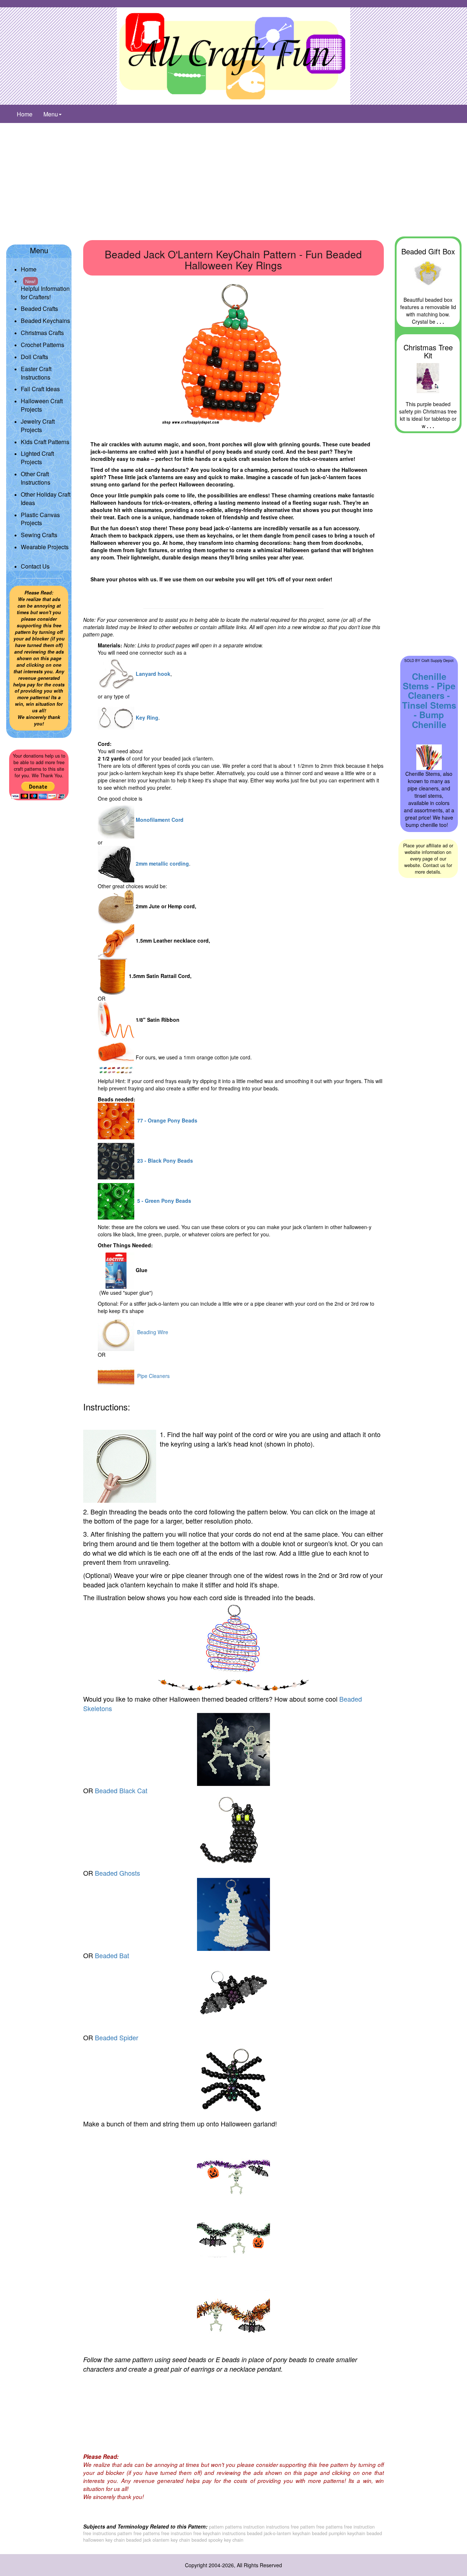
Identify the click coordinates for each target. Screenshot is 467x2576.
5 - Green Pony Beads (163, 1201)
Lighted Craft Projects (37, 458)
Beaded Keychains (45, 321)
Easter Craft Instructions (36, 373)
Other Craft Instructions (36, 478)
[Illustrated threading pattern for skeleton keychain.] (233, 1639)
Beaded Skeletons (223, 1703)
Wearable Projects (45, 547)
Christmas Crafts (42, 333)
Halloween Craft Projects (42, 405)
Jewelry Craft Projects (38, 426)
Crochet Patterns (43, 345)
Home (25, 114)
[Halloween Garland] (233, 2242)
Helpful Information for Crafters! (45, 289)
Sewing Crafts (39, 535)
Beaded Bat (112, 1955)
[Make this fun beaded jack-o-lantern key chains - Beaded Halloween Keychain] (233, 354)
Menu (51, 114)
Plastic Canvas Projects (40, 519)
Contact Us (35, 566)
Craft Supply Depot (437, 660)
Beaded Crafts (39, 309)
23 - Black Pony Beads (164, 1160)
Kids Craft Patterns (45, 442)
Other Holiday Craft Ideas (46, 498)
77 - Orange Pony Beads (166, 1120)
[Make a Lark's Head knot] (120, 1466)
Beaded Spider (117, 2037)
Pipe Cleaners (152, 1376)
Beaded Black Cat (121, 1790)
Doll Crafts (34, 357)
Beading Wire (151, 1332)
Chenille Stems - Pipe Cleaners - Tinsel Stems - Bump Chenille (429, 700)
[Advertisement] (233, 178)
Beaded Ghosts (117, 1873)
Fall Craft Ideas (40, 389)
